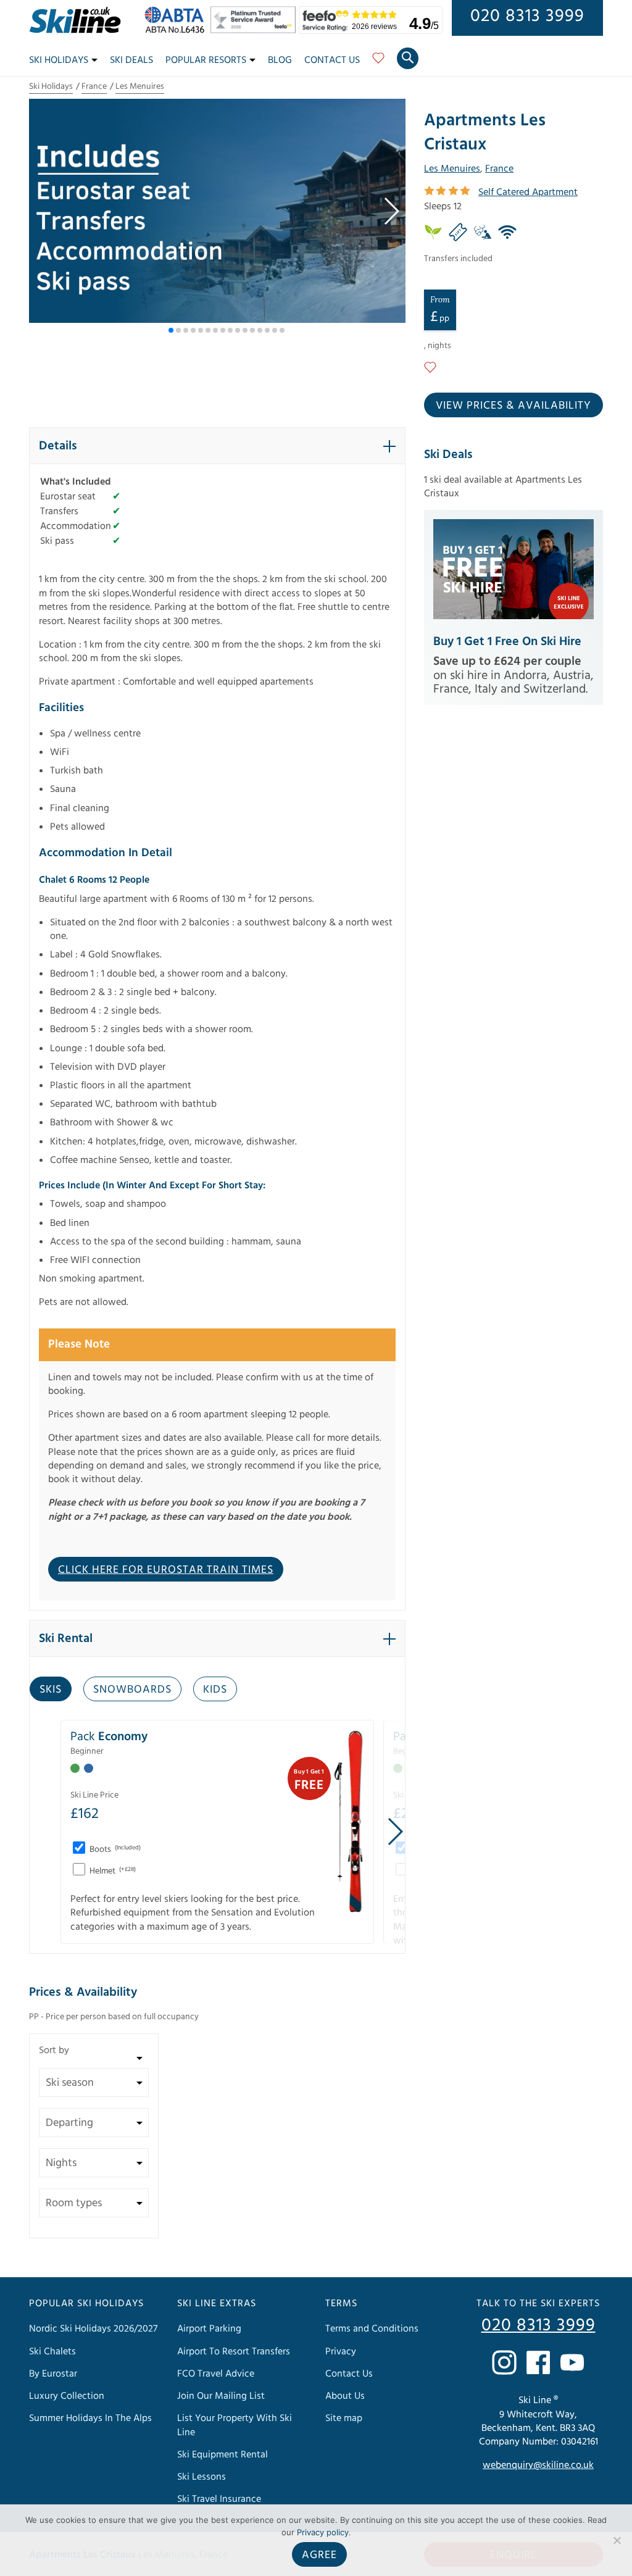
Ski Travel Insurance (219, 2499)
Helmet (112, 1871)
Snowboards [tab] (132, 1689)
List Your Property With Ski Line (235, 2425)
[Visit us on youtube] (572, 2362)
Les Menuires (140, 86)
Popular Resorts (206, 60)
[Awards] (255, 30)
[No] (617, 2540)
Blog (280, 60)
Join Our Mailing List (221, 2396)
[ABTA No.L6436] (177, 30)
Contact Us (332, 60)
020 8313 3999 (527, 16)
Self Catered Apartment (528, 192)
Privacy (341, 2351)
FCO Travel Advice (216, 2374)
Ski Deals (131, 60)
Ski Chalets (52, 2351)
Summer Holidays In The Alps (90, 2418)
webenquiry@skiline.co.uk (538, 2466)
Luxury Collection (67, 2396)
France (94, 86)
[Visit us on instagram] (504, 2362)
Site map (344, 2418)
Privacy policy (323, 2532)
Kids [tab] (215, 1689)
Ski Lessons (202, 2477)
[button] (391, 211)
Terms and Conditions (372, 2329)
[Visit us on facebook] (538, 2362)
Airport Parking (209, 2329)
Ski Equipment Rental (222, 2454)
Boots (114, 1849)
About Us (345, 2396)
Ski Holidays (59, 60)
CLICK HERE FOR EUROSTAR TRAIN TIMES (166, 1569)
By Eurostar (53, 2374)
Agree (319, 2555)
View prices (513, 405)
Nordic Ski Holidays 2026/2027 (93, 2329)
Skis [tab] (51, 1689)
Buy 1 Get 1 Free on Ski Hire (507, 641)
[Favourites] (378, 62)
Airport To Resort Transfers (234, 2351)
